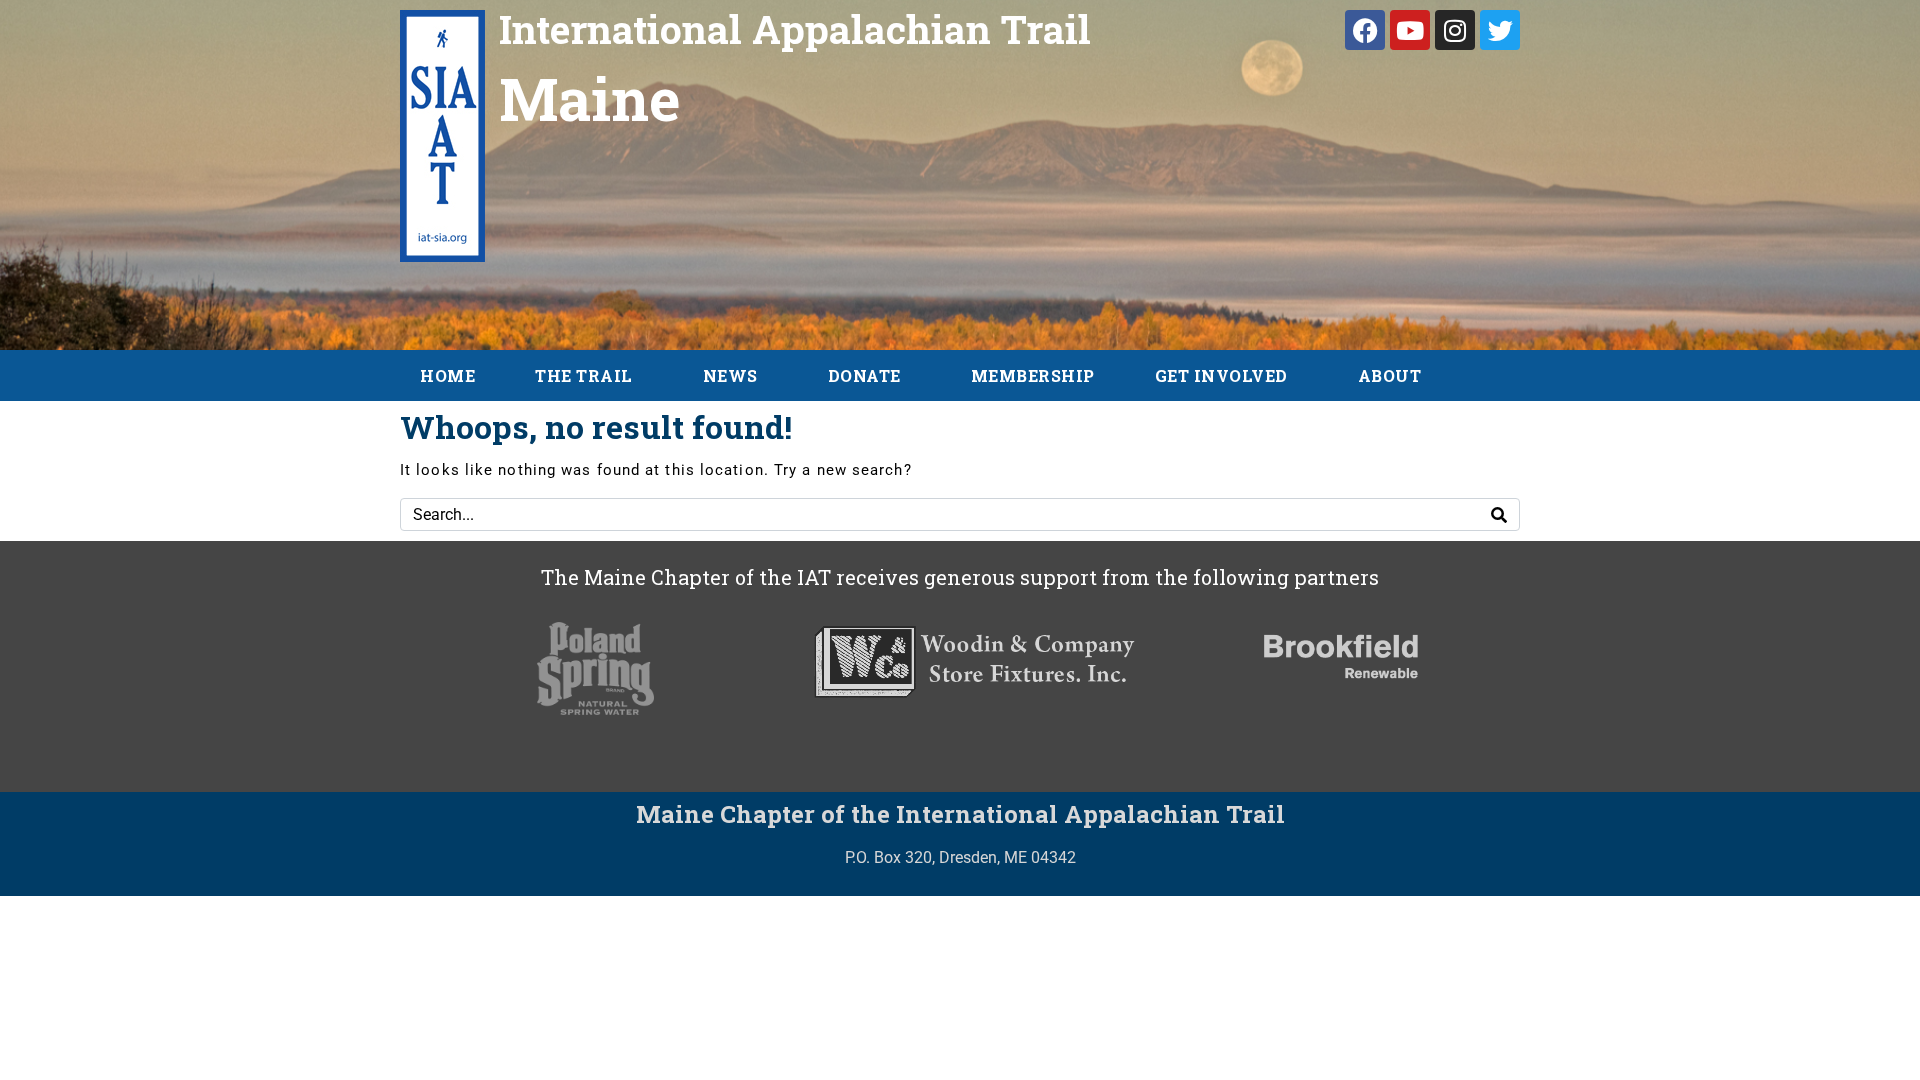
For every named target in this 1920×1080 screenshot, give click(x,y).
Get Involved (1221, 375)
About (1390, 375)
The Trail (584, 375)
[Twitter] (1500, 30)
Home (447, 375)
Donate (864, 375)
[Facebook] (1365, 30)
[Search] (1499, 514)
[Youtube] (1410, 30)
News (730, 375)
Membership (1033, 375)
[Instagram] (1455, 30)
